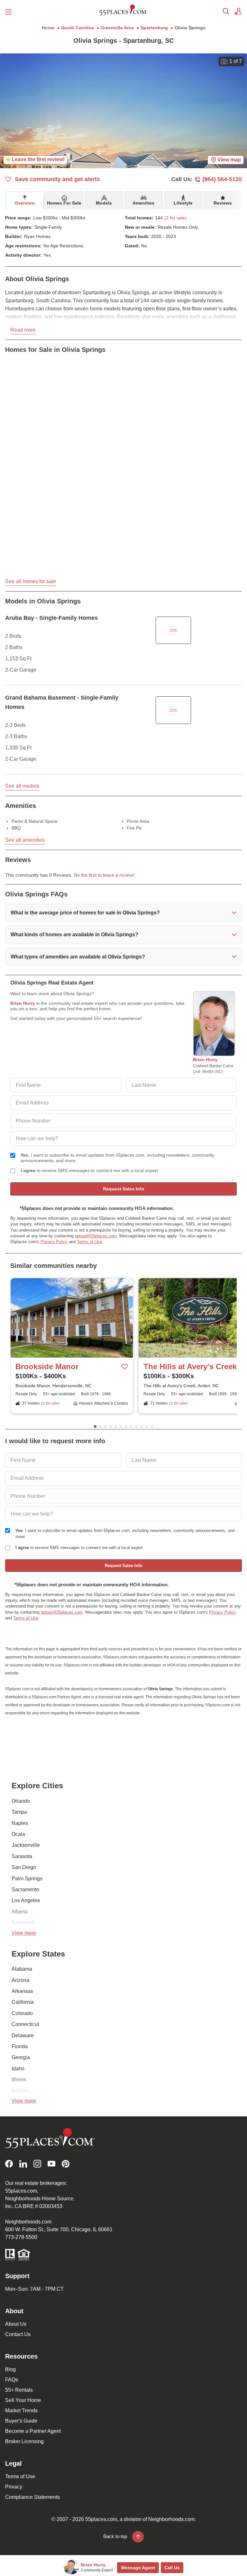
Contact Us (18, 2334)
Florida (20, 2046)
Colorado (22, 2013)
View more (24, 1933)
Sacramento (25, 1889)
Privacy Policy (54, 1242)
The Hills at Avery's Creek (190, 1366)
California (23, 2002)
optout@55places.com (96, 1236)
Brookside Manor (47, 1366)
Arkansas (22, 1991)
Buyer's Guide (21, 2421)
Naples (20, 1823)
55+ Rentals (19, 2390)
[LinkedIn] (23, 2164)
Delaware (23, 2035)
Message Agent (138, 2568)
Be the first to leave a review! (104, 875)
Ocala (18, 1834)
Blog (10, 2369)
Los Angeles (26, 1900)
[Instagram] (37, 2164)
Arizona (20, 1980)
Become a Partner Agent (33, 2431)
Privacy (14, 2487)
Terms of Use (89, 1242)
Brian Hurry (23, 1003)
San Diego (24, 1867)
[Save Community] (125, 1367)
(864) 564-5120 (222, 179)
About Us (16, 2324)
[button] (123, 913)
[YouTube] (51, 2164)
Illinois (19, 2080)
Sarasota (22, 1856)
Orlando (21, 1801)
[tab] (25, 200)
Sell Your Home (23, 2400)
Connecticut (25, 2024)
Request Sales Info (124, 1189)
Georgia (21, 2057)
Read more (23, 330)
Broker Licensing (24, 2441)
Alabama (22, 1969)
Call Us (172, 2568)
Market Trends (21, 2411)
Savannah (23, 1923)
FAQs (12, 2380)
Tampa (19, 1812)
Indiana (20, 2091)
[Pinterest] (66, 2164)
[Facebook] (9, 2164)
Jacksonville (26, 1845)
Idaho (18, 2069)
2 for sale (50, 1403)
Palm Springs (27, 1879)
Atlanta (20, 1912)
